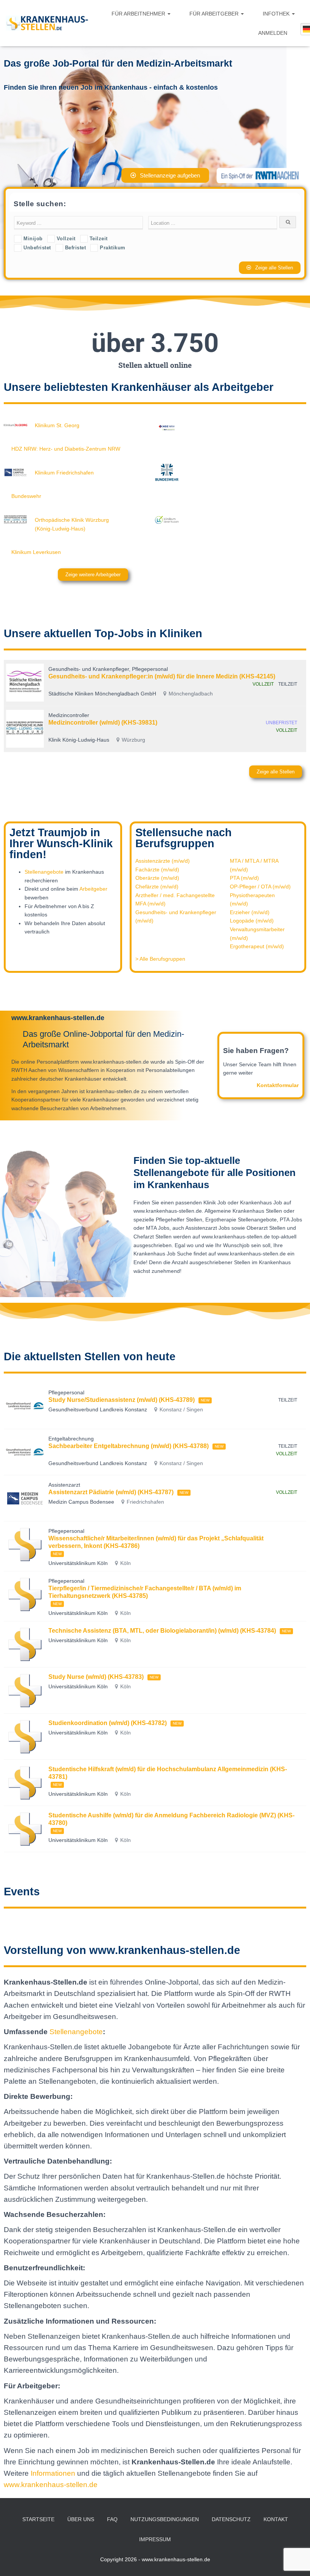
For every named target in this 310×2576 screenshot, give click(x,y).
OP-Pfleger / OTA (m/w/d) (260, 887)
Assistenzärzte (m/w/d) (163, 861)
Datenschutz (231, 2519)
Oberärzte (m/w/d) (157, 878)
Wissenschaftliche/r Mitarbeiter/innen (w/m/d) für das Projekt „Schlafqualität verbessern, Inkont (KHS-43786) (156, 1542)
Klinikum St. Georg (57, 425)
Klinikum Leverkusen (36, 552)
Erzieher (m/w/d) (250, 912)
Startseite (38, 2519)
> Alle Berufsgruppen (160, 959)
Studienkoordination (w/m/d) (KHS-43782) (108, 1723)
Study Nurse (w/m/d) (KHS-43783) (96, 1677)
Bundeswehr (26, 496)
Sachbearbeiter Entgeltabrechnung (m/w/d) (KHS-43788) (129, 1446)
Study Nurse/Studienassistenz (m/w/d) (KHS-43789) (122, 1400)
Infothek (277, 14)
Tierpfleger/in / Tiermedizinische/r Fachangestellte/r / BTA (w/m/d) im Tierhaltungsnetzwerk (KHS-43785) (145, 1592)
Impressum (155, 2539)
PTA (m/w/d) (244, 878)
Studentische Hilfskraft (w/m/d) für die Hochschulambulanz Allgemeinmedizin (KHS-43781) (168, 1773)
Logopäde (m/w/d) (252, 921)
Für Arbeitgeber (215, 14)
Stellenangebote (44, 872)
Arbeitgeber (93, 889)
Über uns (81, 2519)
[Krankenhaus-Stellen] (47, 23)
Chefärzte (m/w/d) (157, 887)
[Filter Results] (288, 222)
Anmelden (273, 33)
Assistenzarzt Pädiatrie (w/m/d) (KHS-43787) (111, 1492)
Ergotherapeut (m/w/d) (257, 946)
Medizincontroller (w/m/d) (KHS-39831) (103, 723)
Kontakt (276, 2519)
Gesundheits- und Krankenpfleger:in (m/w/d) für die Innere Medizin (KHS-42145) (162, 676)
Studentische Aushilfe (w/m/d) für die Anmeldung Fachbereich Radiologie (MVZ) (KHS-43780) (171, 1819)
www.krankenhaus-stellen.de (51, 2485)
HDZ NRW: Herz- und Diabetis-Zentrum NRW (66, 449)
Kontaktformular (278, 1085)
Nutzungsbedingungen (165, 2519)
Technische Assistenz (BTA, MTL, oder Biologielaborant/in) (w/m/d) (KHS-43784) (162, 1631)
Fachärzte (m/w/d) (157, 870)
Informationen (54, 2473)
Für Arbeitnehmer (139, 14)
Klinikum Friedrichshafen (64, 473)
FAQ (112, 2519)
